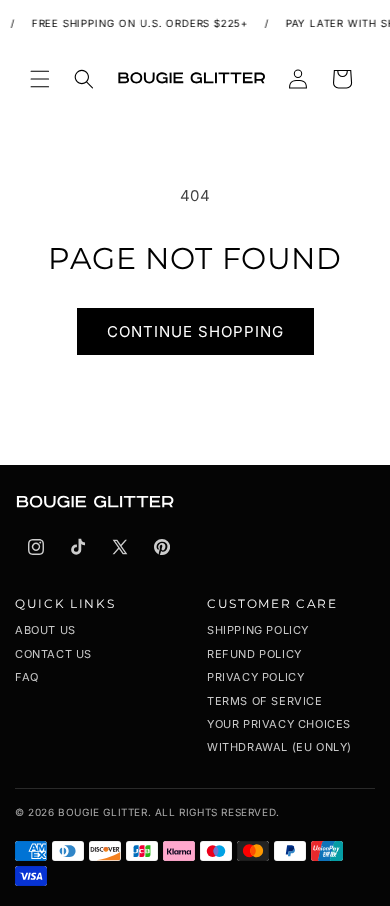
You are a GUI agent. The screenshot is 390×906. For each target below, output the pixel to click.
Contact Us (53, 654)
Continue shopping (195, 331)
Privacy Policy (255, 677)
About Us (45, 630)
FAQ (27, 677)
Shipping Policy (258, 630)
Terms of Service (265, 701)
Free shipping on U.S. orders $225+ (137, 23)
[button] (40, 79)
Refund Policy (254, 654)
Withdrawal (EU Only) (279, 747)
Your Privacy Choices (279, 724)
